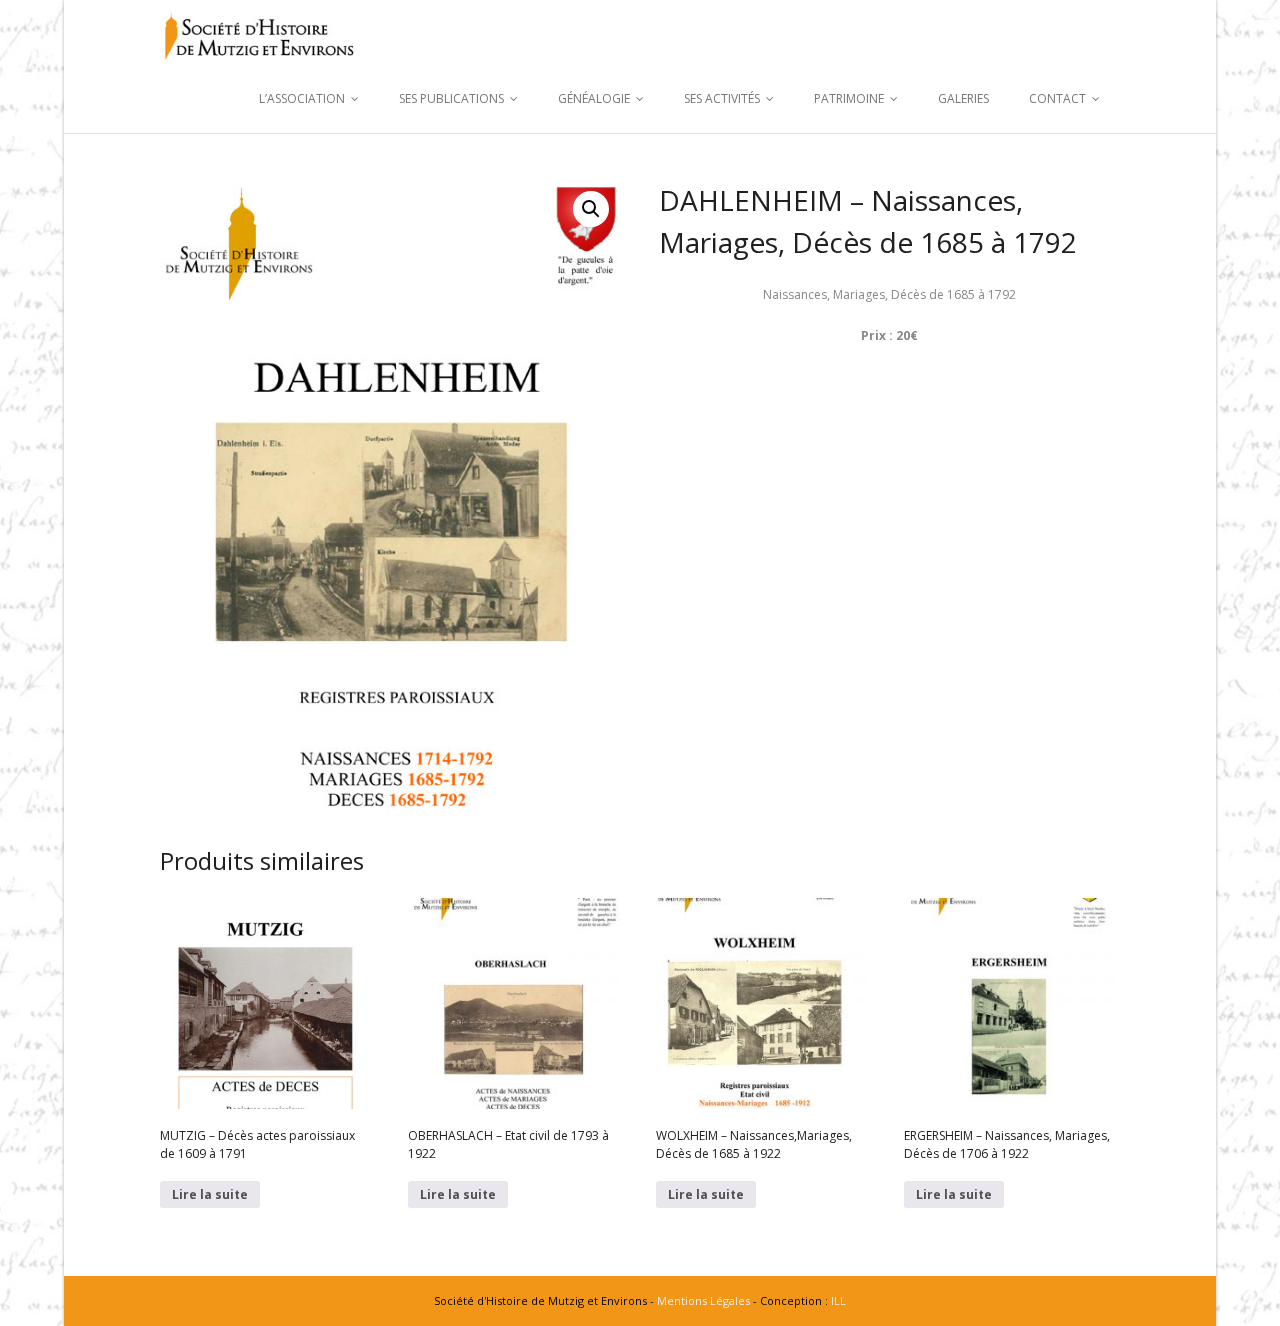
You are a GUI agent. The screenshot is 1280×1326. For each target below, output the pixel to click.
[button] (591, 209)
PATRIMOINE (849, 98)
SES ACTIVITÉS (722, 98)
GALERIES (963, 98)
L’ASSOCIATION (302, 98)
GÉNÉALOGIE (594, 98)
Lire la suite (210, 1194)
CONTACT (1057, 98)
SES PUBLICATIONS (451, 98)
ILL (838, 1300)
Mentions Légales (703, 1300)
